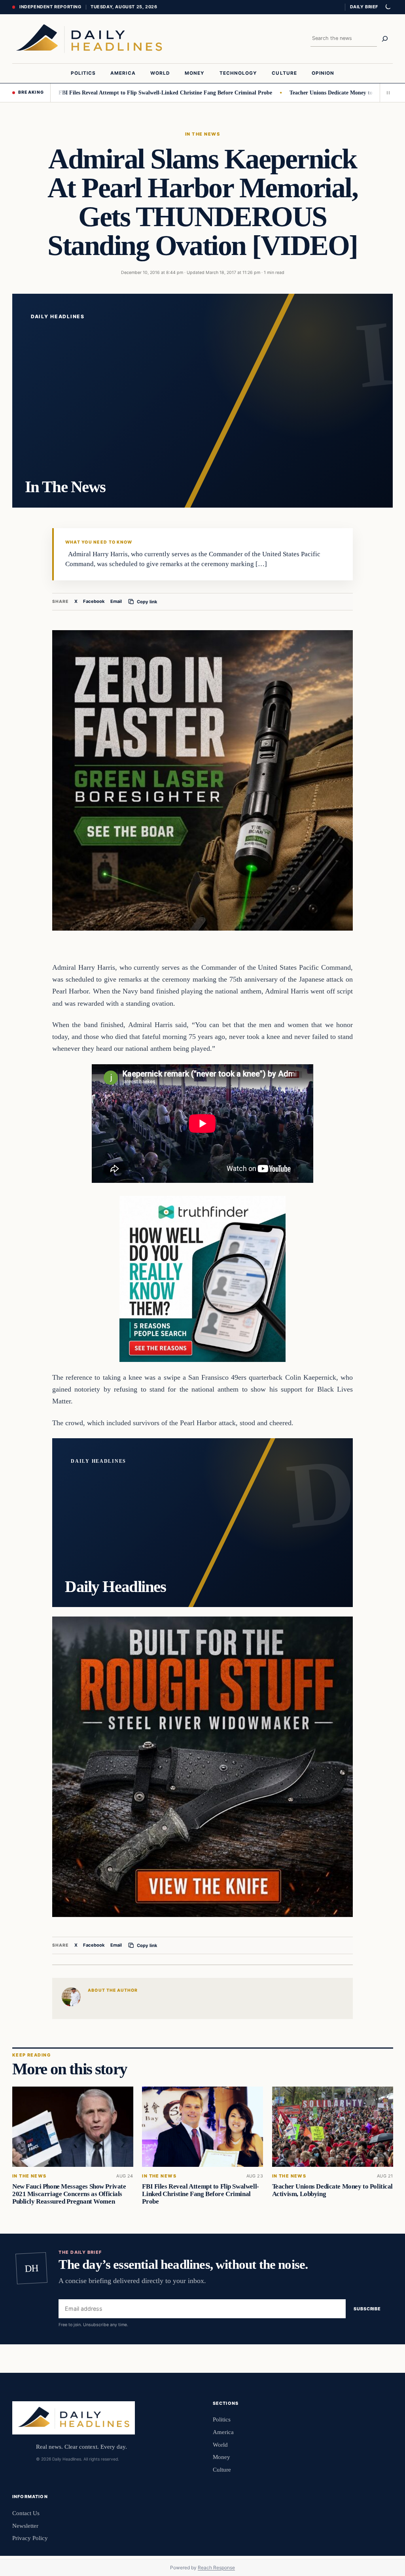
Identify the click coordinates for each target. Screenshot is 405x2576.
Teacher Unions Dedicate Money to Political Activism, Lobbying (310, 93)
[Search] (385, 39)
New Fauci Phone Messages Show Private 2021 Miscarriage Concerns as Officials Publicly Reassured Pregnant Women (69, 2194)
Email (116, 601)
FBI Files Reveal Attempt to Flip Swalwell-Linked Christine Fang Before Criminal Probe (109, 93)
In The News (202, 134)
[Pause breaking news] (386, 93)
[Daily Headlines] (89, 39)
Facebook (94, 601)
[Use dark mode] (388, 7)
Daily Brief (364, 7)
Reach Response (216, 2568)
